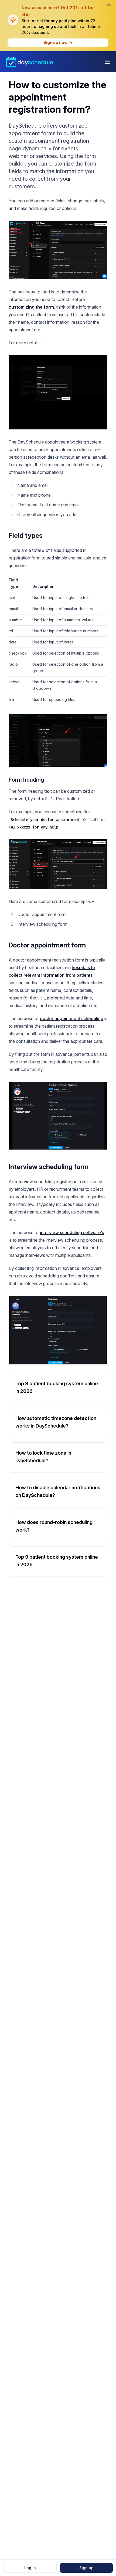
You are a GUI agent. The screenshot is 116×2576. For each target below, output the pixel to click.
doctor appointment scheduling (72, 1018)
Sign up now (55, 42)
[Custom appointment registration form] (58, 250)
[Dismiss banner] (109, 5)
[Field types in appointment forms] (58, 740)
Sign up (86, 2568)
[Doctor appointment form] (58, 1116)
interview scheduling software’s (72, 1232)
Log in (30, 2568)
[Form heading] (58, 864)
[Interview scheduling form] (58, 1330)
